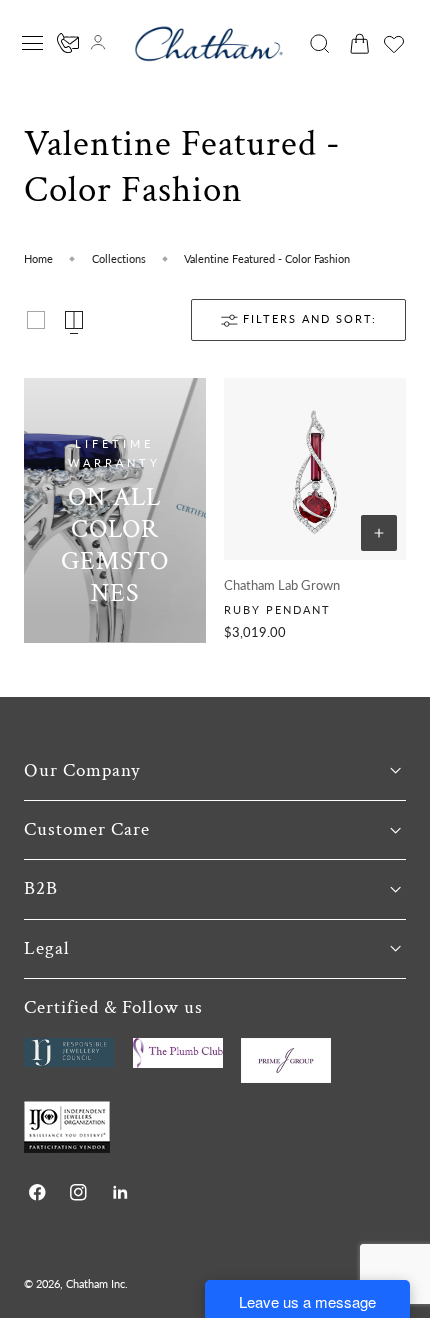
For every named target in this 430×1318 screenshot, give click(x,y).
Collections (119, 258)
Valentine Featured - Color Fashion (267, 258)
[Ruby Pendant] (315, 469)
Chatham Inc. (97, 1283)
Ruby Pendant (277, 609)
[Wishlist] (394, 44)
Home (38, 258)
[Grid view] (36, 320)
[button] (33, 43)
